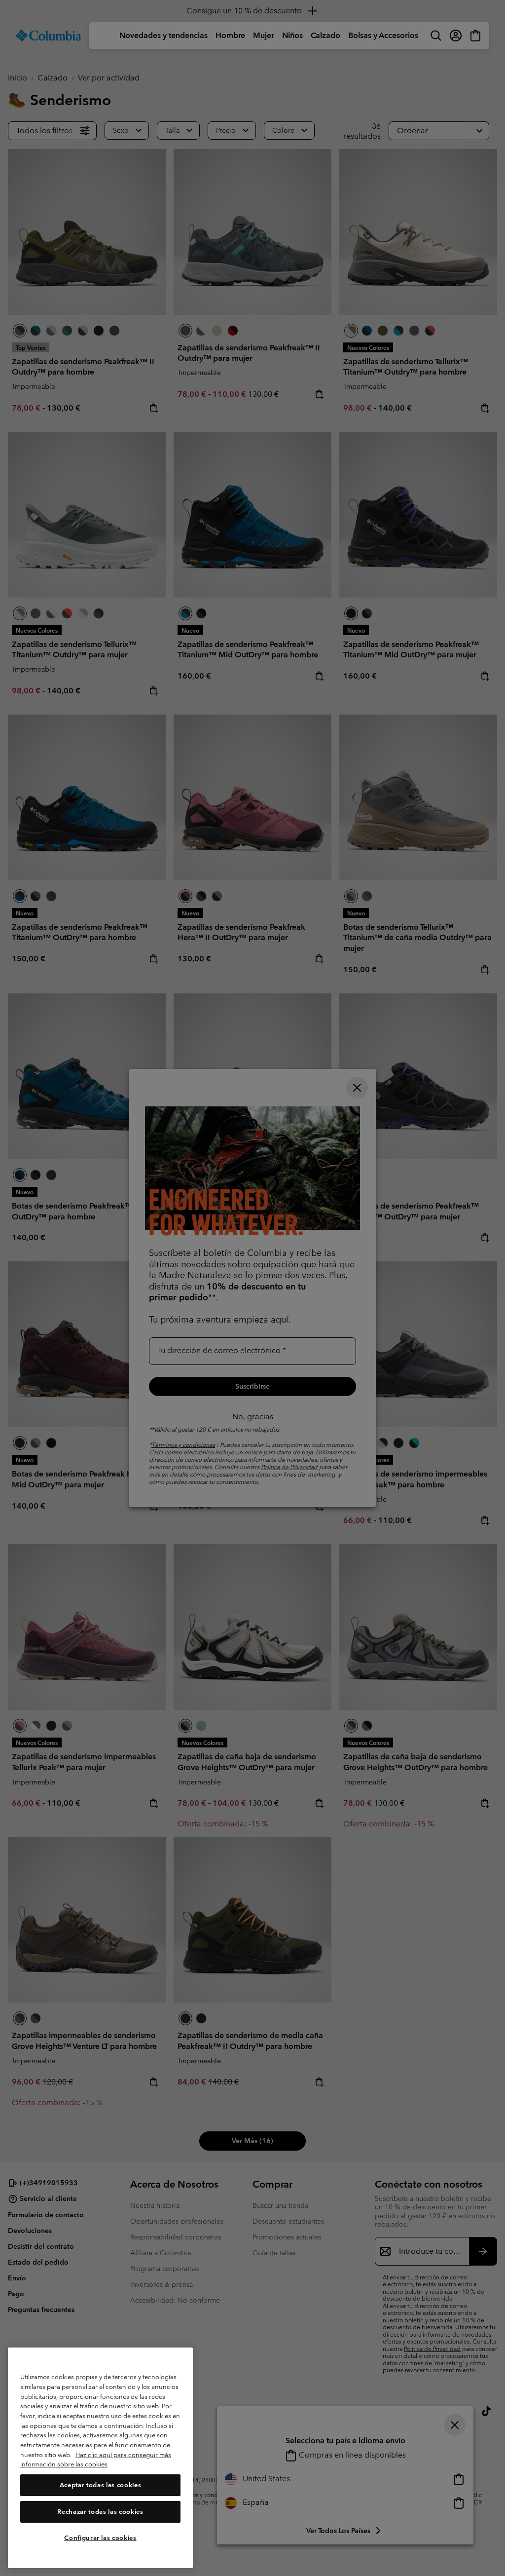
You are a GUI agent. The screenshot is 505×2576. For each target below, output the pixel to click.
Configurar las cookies (100, 2538)
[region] (100, 2458)
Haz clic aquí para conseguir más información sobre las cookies (96, 2460)
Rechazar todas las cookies (100, 2512)
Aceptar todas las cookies (100, 2485)
